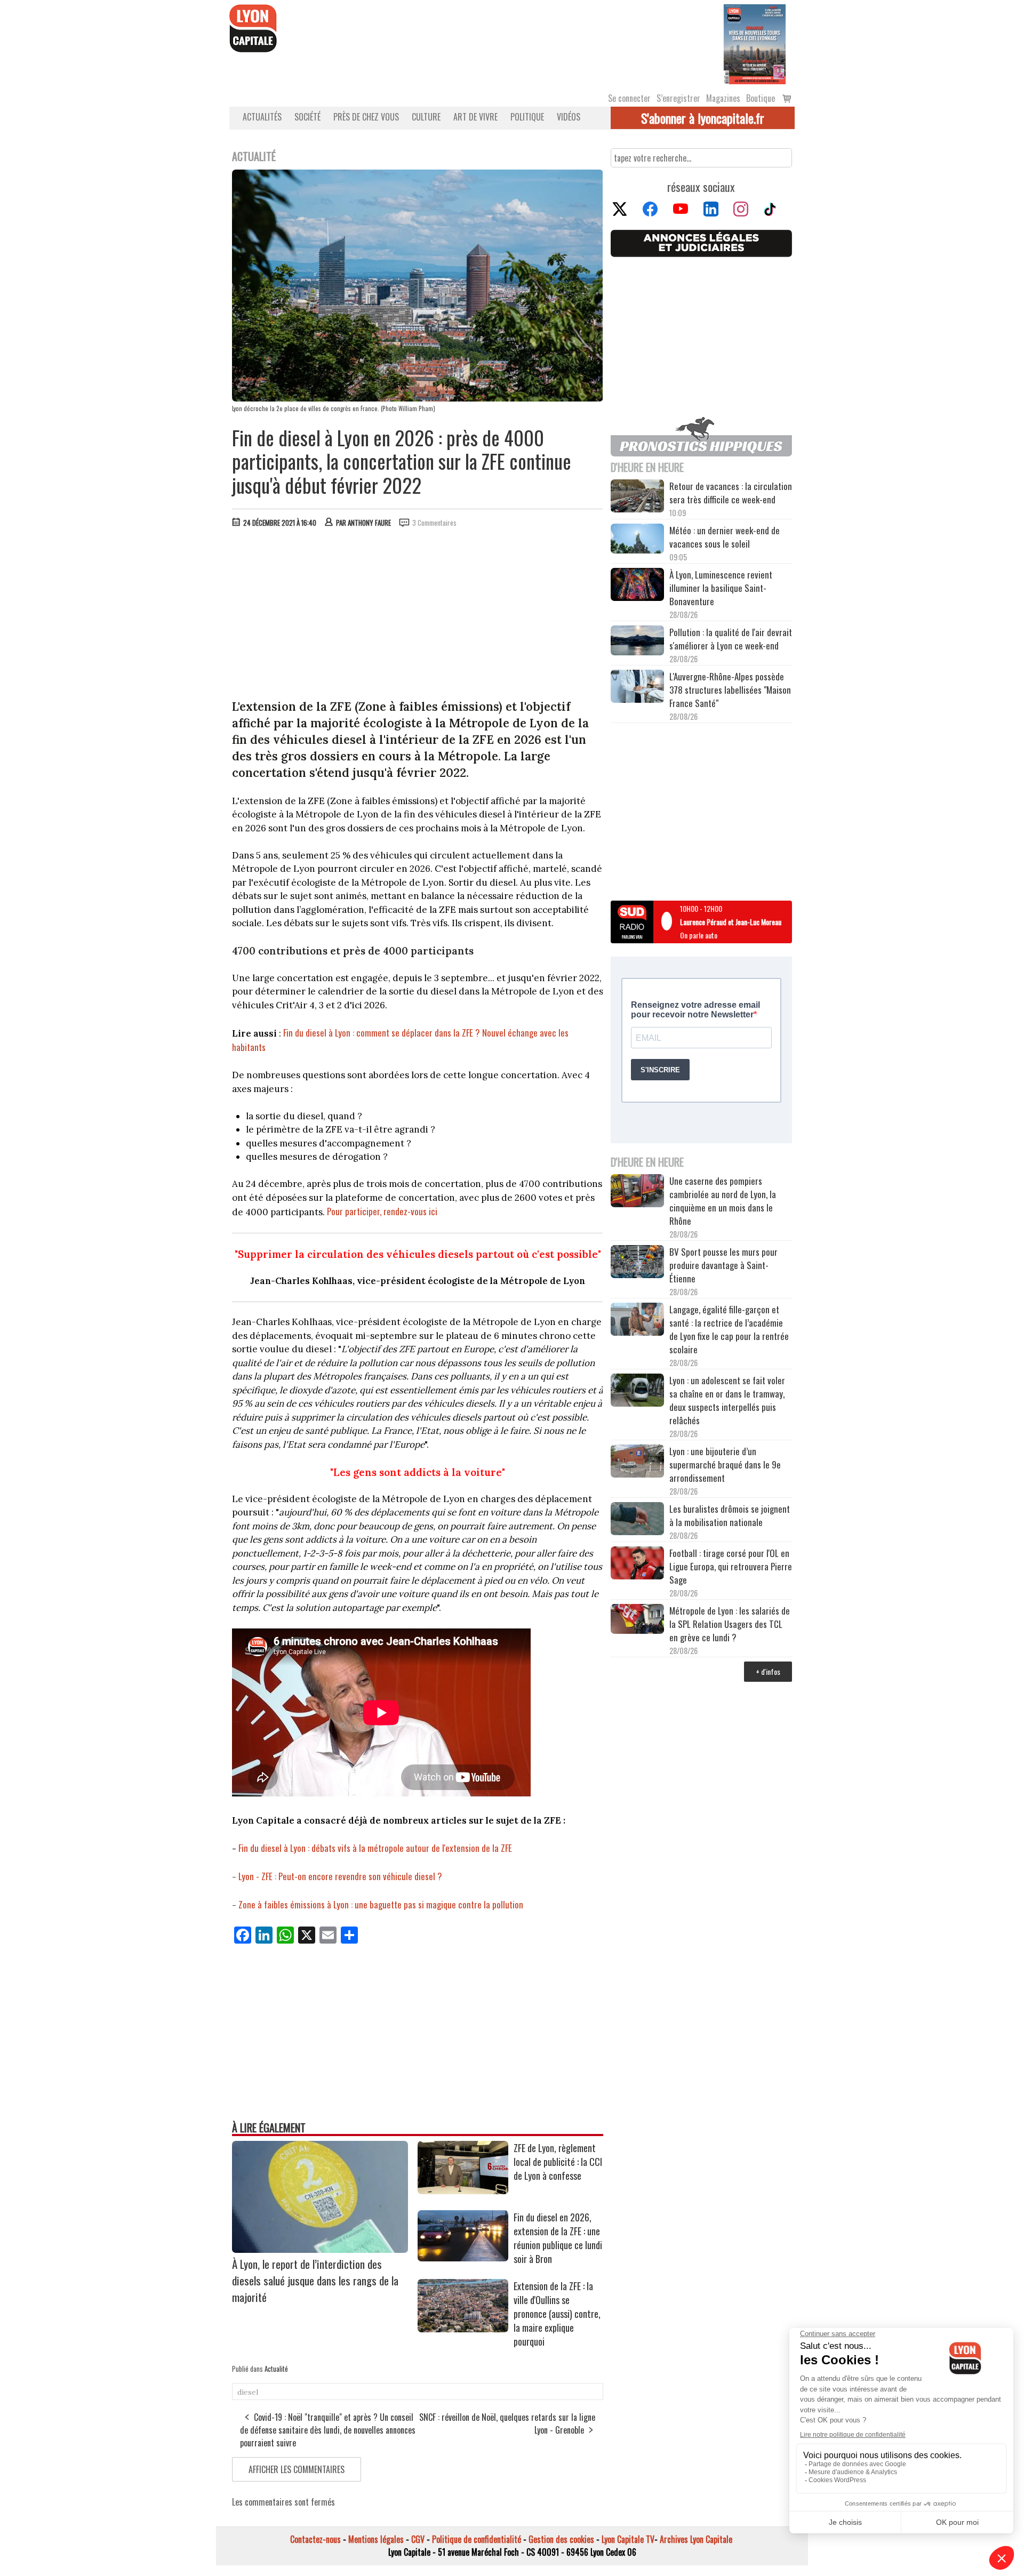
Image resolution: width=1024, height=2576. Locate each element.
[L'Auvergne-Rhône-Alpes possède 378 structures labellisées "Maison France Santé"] (637, 688)
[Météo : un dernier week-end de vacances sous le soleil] (637, 540)
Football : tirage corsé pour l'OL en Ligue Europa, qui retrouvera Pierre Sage (731, 1566)
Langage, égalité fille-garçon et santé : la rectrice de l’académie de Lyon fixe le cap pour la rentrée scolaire (729, 1329)
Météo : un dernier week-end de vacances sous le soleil (725, 537)
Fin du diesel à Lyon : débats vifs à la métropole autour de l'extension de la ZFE (375, 1848)
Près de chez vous (366, 117)
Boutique (761, 98)
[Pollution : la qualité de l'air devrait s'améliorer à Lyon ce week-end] (637, 642)
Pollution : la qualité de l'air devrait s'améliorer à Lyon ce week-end (731, 639)
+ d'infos (768, 1671)
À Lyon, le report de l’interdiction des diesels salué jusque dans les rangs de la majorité (315, 2280)
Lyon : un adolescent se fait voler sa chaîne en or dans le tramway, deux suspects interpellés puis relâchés (727, 1400)
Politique (527, 117)
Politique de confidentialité (477, 2539)
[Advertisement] (418, 616)
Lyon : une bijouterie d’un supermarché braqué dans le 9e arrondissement (725, 1464)
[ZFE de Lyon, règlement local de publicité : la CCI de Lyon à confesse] (463, 2190)
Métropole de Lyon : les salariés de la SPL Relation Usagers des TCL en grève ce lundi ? (730, 1624)
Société (307, 117)
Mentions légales (376, 2539)
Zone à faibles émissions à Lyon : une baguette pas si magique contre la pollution (381, 1904)
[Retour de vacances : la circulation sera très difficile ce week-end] (637, 497)
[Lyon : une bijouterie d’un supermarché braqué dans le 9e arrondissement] (637, 1463)
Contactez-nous (315, 2539)
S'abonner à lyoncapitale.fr (703, 118)
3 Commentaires (434, 523)
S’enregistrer (678, 98)
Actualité (276, 2369)
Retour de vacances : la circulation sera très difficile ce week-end (731, 493)
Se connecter (629, 98)
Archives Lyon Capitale (696, 2539)
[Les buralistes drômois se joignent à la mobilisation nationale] (637, 1520)
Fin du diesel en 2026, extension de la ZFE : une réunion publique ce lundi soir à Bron (558, 2238)
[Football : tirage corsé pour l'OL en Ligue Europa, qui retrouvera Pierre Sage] (637, 1564)
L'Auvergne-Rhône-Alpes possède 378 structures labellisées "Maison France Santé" (730, 690)
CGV (418, 2539)
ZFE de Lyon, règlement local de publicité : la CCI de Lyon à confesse (558, 2162)
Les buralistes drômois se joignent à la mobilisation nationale (730, 1515)
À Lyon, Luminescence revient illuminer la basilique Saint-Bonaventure (721, 588)
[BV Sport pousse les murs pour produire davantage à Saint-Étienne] (637, 1263)
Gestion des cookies (561, 2539)
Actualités (262, 117)
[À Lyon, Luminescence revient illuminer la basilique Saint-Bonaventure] (637, 586)
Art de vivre (475, 117)
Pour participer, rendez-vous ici (382, 1211)
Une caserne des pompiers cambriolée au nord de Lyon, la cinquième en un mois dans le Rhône (723, 1201)
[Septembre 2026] (755, 43)
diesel (248, 2392)
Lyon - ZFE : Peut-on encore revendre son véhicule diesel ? (340, 1876)
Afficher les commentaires (297, 2469)
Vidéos (569, 117)
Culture (426, 117)
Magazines (723, 98)
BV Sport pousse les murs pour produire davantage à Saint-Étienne (723, 1265)
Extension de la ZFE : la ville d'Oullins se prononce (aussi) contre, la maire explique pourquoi (557, 2314)
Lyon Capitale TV (628, 2539)
